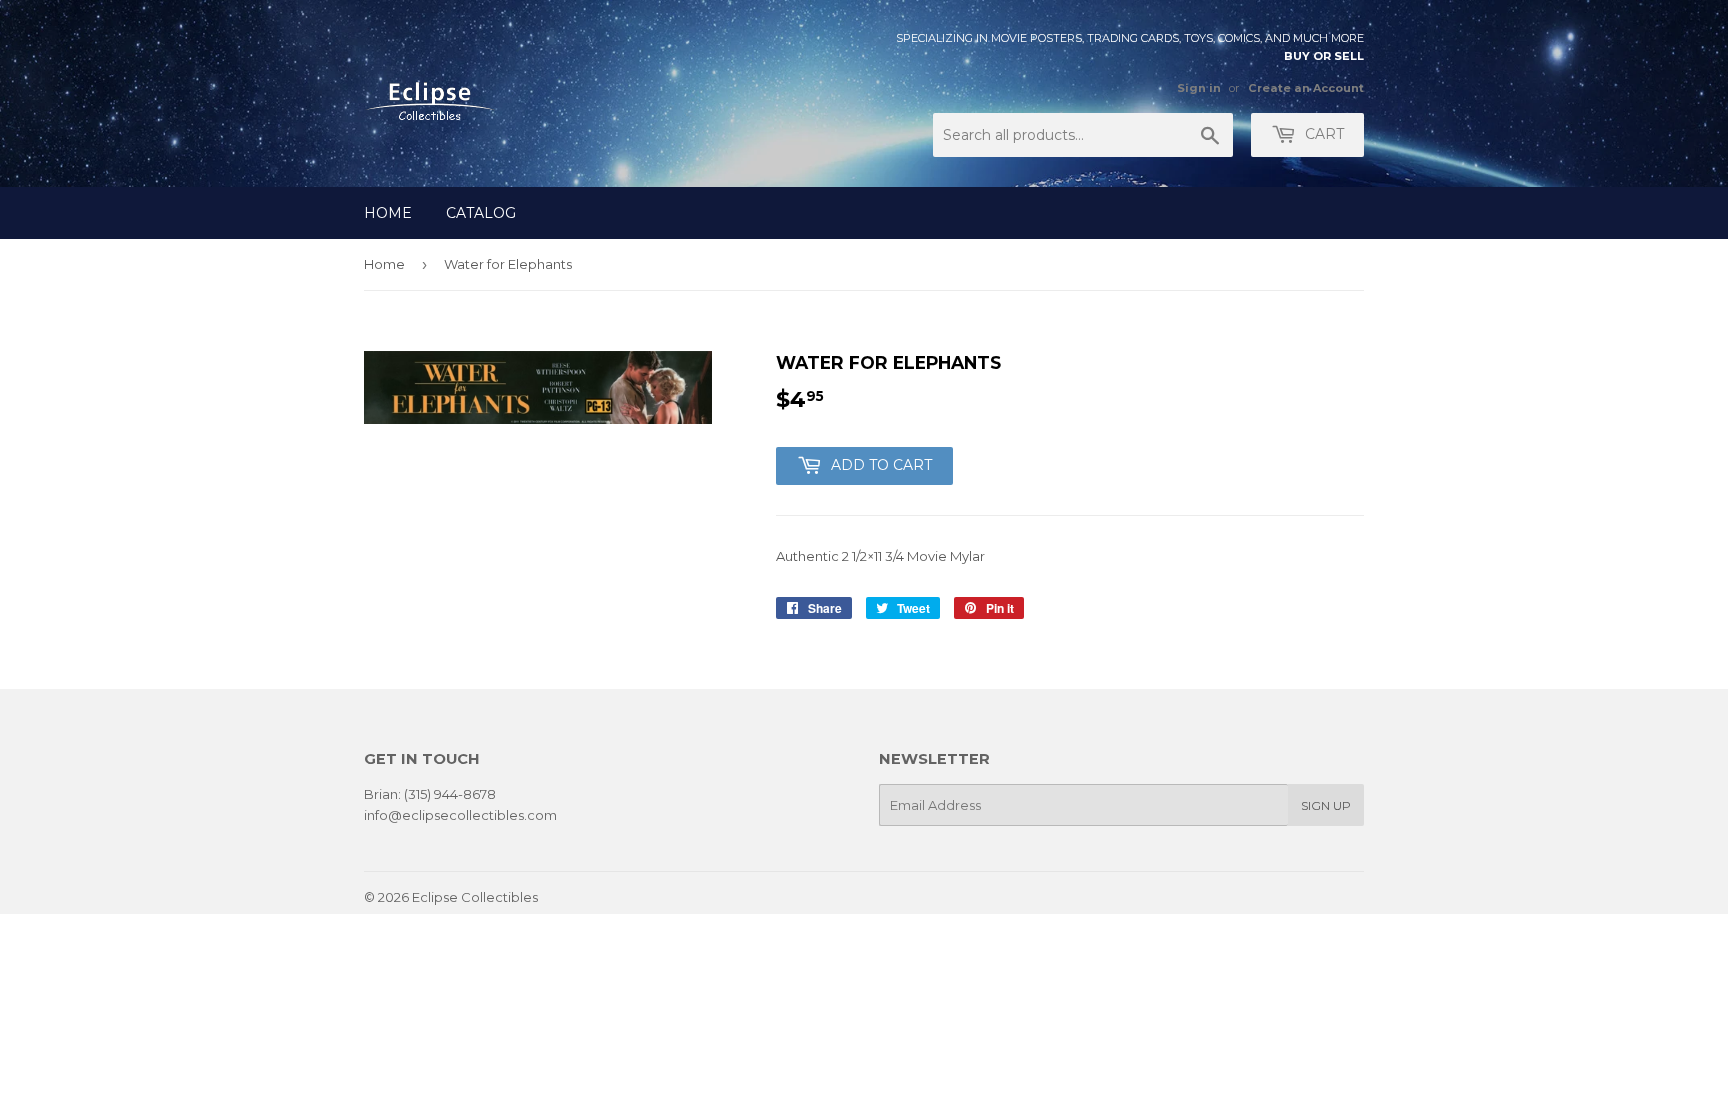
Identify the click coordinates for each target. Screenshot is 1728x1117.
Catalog (481, 213)
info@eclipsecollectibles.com (460, 815)
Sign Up (1326, 805)
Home (388, 213)
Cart (1322, 134)
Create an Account (1306, 88)
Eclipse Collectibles (475, 897)
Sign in (1199, 88)
